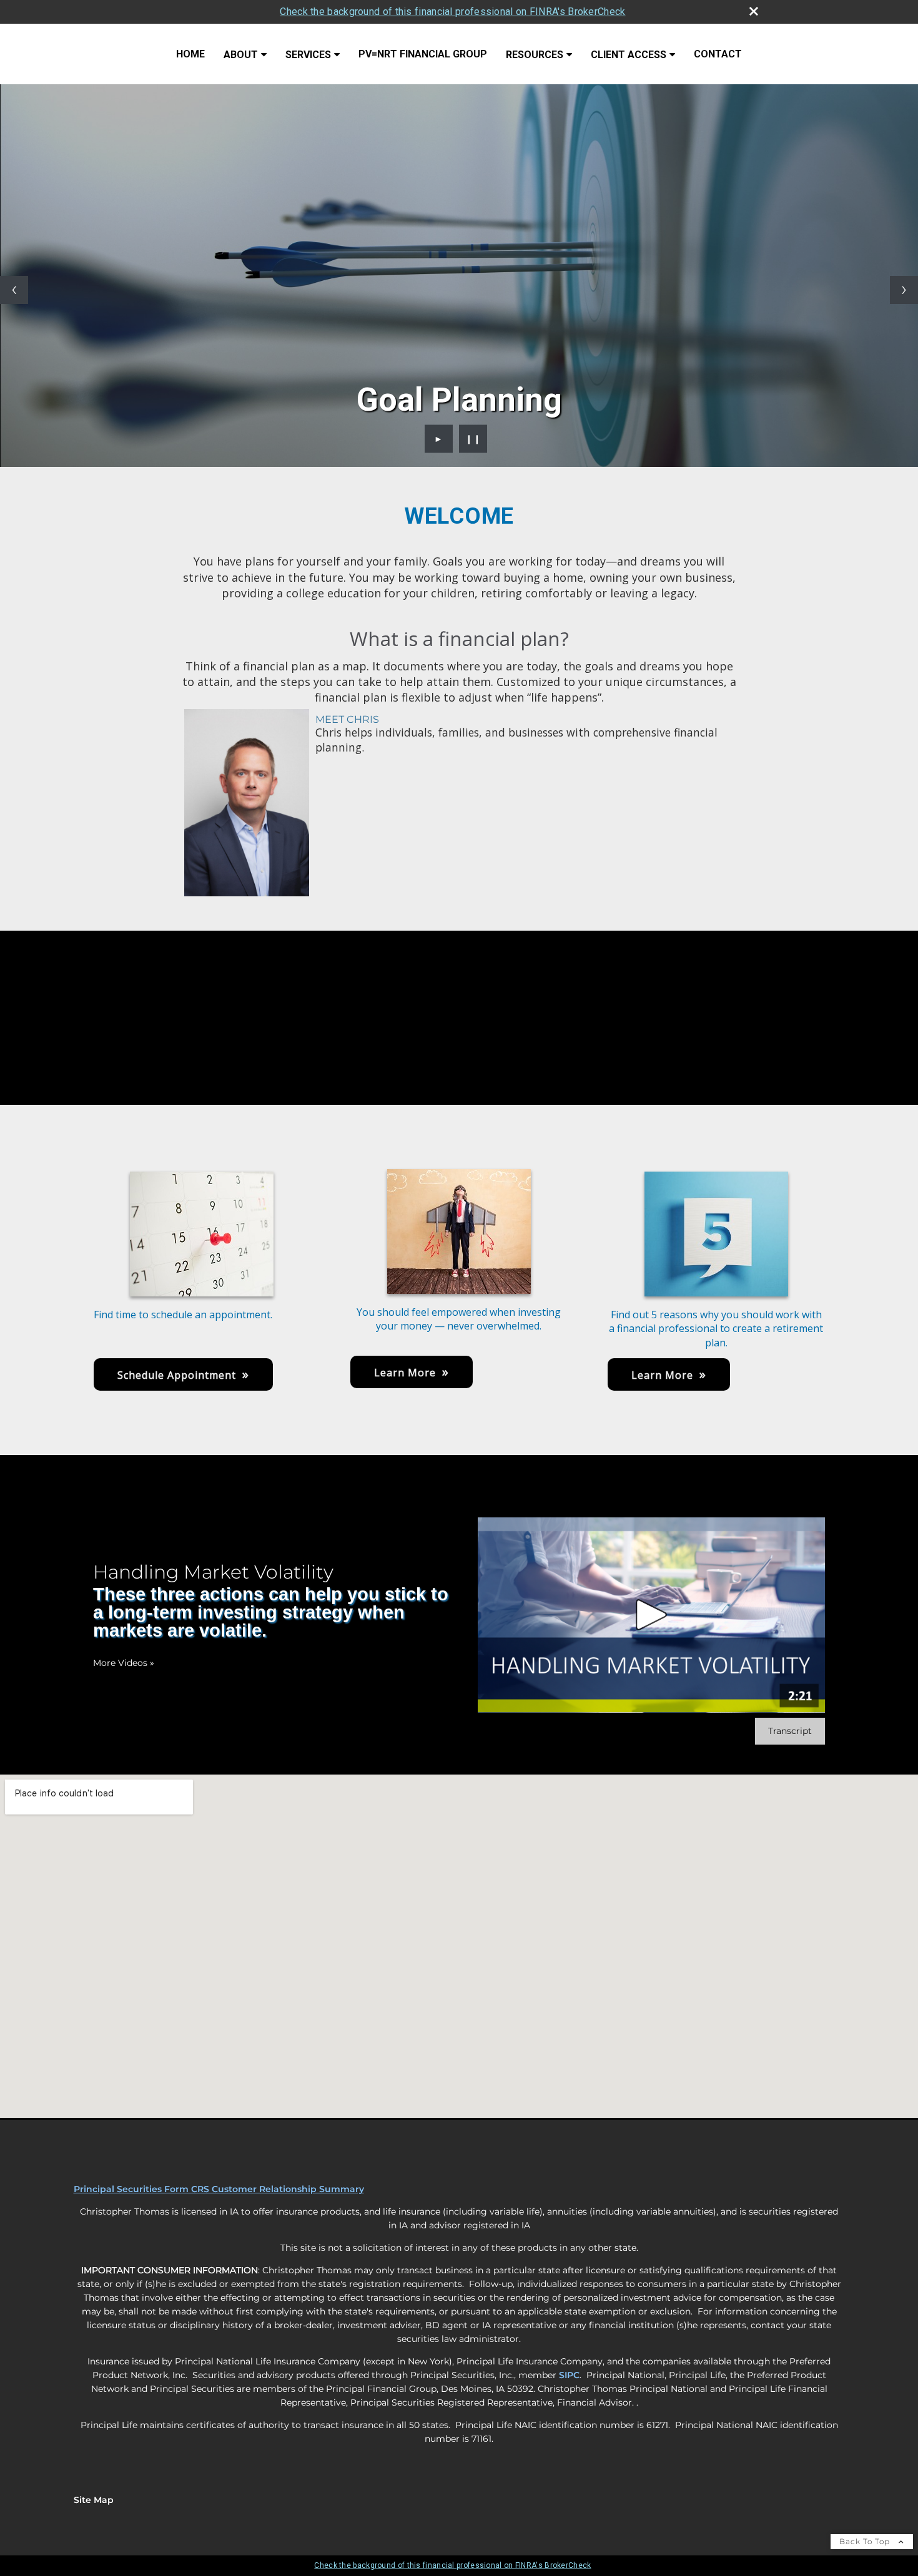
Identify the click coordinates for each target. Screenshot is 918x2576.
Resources (535, 55)
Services (308, 55)
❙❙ (473, 439)
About (241, 55)
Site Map (94, 2500)
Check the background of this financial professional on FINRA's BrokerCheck (452, 12)
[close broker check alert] (754, 11)
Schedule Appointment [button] (177, 1375)
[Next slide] (904, 290)
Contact (718, 54)
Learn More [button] (405, 1373)
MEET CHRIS (347, 719)
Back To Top (866, 2541)
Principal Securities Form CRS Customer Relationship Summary (219, 2189)
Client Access (629, 55)
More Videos (124, 1663)
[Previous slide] (14, 290)
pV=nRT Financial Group (423, 54)
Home (190, 54)
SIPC (569, 2375)
